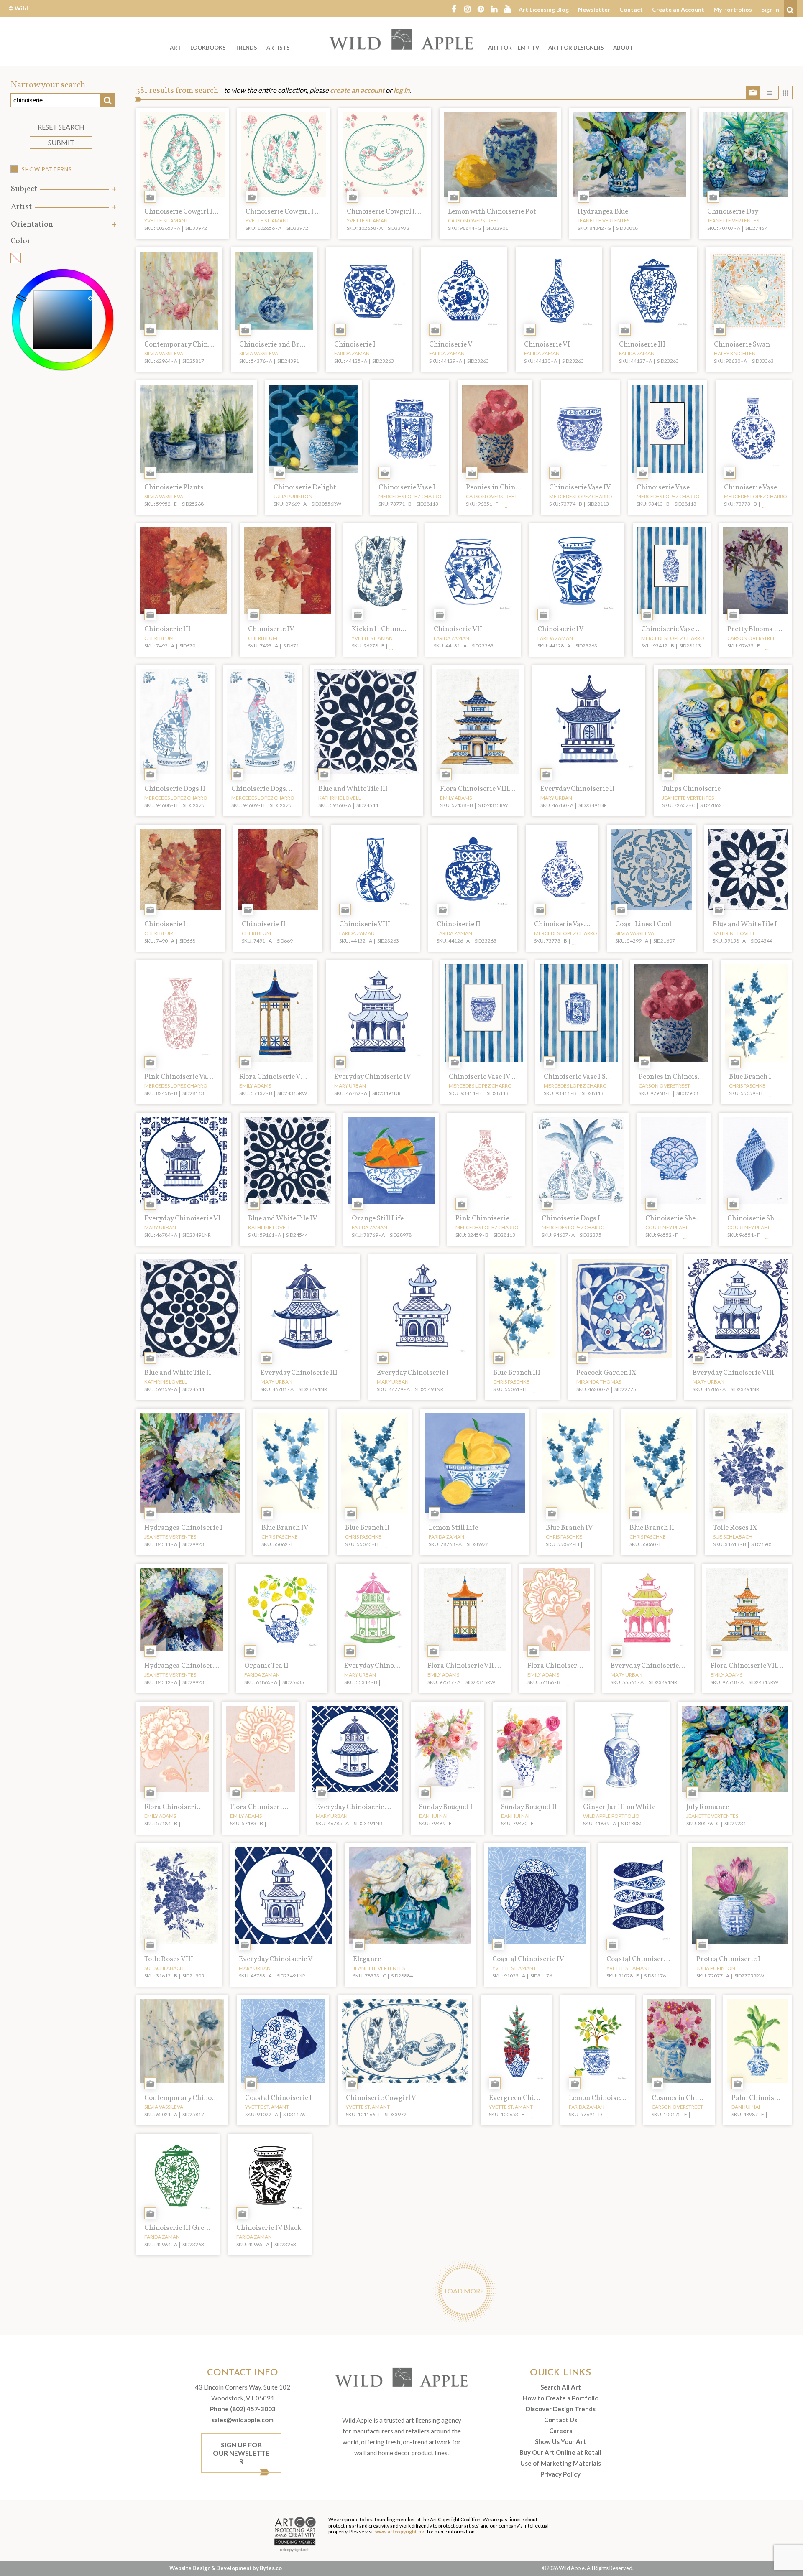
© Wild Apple (18, 14)
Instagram (467, 8)
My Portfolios (733, 9)
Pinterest (481, 8)
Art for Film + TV (514, 48)
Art (175, 48)
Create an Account (678, 9)
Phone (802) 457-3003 (243, 2409)
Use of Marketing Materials (561, 2463)
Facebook (454, 8)
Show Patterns (47, 169)
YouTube (507, 8)
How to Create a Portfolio (561, 2398)
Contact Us (561, 2420)
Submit (61, 142)
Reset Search (61, 127)
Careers (561, 2431)
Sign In (770, 9)
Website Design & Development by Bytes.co (226, 2568)
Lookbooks (208, 48)
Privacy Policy (560, 2474)
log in (401, 90)
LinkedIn (494, 8)
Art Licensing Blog (544, 9)
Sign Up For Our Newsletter (241, 2453)
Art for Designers (576, 48)
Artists (278, 48)
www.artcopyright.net (401, 2531)
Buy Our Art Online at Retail (560, 2452)
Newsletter (594, 9)
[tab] (63, 189)
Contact (631, 9)
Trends (246, 48)
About (623, 48)
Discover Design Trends (561, 2409)
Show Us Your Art (560, 2441)
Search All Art (561, 2387)
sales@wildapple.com (243, 2420)
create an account (357, 90)
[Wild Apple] (401, 39)
